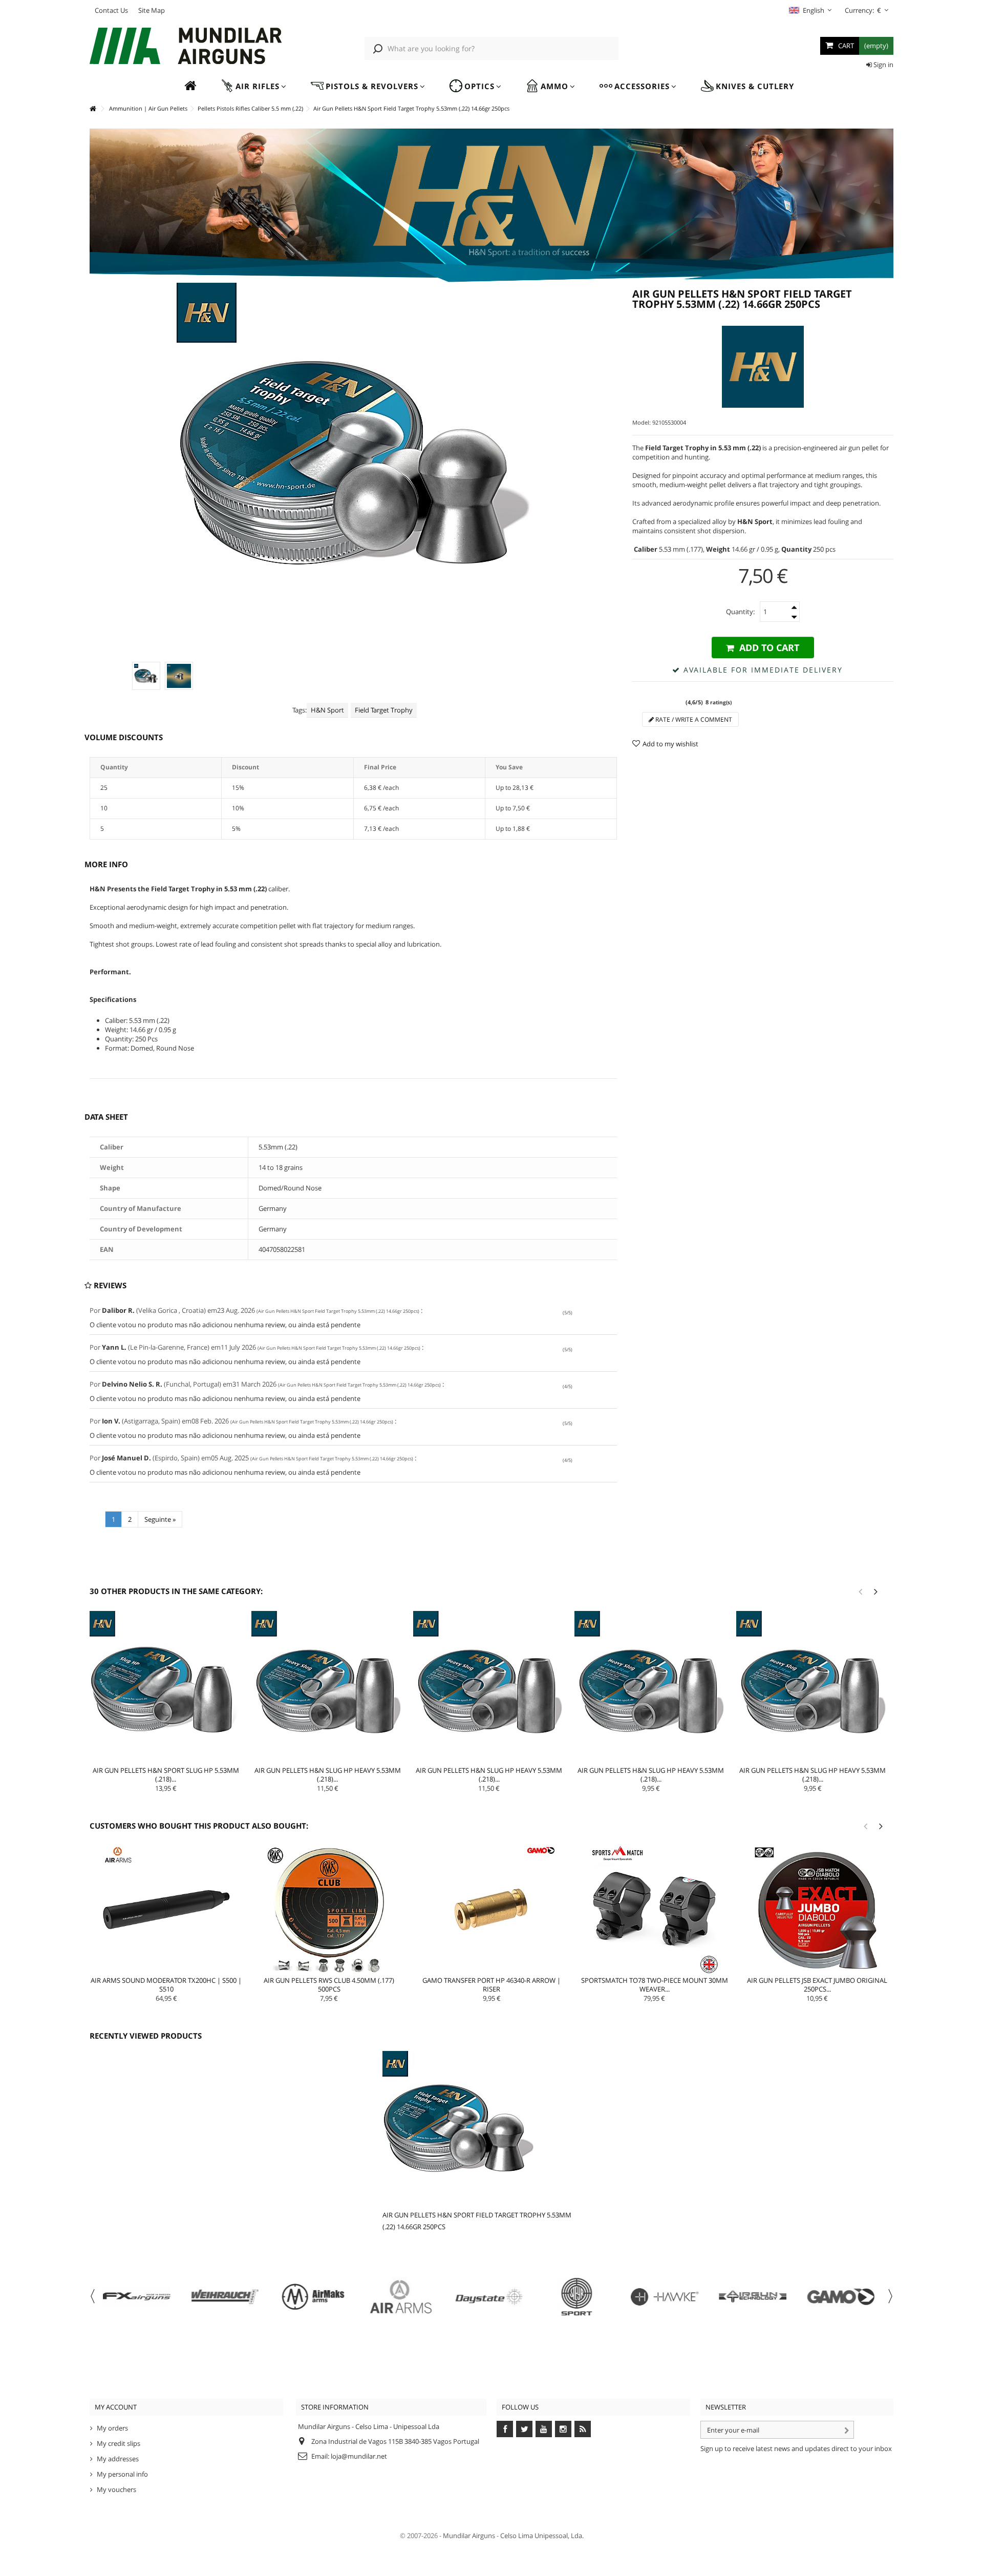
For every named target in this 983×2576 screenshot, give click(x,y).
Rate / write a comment (693, 719)
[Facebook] (505, 2429)
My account (116, 2407)
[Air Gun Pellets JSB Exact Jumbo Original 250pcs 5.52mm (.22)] (817, 1910)
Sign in (883, 65)
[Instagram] (563, 2429)
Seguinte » (160, 1519)
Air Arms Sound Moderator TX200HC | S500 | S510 (166, 1985)
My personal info (122, 2474)
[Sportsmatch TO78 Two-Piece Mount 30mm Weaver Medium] (654, 1910)
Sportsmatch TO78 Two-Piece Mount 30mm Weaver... (655, 1985)
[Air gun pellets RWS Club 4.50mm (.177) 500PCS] (329, 1910)
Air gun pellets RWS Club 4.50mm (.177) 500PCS (329, 1985)
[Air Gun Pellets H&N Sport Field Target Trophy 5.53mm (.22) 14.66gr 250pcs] (146, 676)
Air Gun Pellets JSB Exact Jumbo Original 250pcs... (817, 1985)
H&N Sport (327, 710)
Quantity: (740, 612)
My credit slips (119, 2443)
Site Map (152, 10)
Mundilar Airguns (469, 2536)
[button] (253, 86)
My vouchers (116, 2489)
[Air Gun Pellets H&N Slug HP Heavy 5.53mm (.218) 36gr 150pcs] (489, 1687)
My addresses (118, 2459)
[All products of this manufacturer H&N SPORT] (763, 367)
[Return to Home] (93, 109)
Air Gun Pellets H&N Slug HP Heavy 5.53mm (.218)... (328, 1775)
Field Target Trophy (384, 710)
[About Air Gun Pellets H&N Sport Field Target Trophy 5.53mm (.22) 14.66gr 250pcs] (479, 2128)
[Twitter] (524, 2429)
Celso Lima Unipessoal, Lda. (542, 2536)
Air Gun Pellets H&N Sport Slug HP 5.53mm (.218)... (166, 1775)
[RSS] (583, 2429)
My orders (112, 2428)
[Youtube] (544, 2429)
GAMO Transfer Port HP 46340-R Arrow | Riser (491, 1985)
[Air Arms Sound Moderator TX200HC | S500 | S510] (166, 1910)
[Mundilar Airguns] (186, 47)
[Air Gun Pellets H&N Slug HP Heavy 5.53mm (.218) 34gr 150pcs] (328, 1687)
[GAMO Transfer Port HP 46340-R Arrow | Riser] (492, 1910)
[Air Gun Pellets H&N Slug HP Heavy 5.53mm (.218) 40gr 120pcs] (813, 1687)
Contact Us (111, 10)
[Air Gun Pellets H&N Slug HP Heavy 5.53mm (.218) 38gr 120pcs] (651, 1687)
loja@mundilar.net (359, 2456)
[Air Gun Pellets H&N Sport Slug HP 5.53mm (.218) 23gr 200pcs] (166, 1687)
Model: (642, 422)
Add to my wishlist (670, 744)
